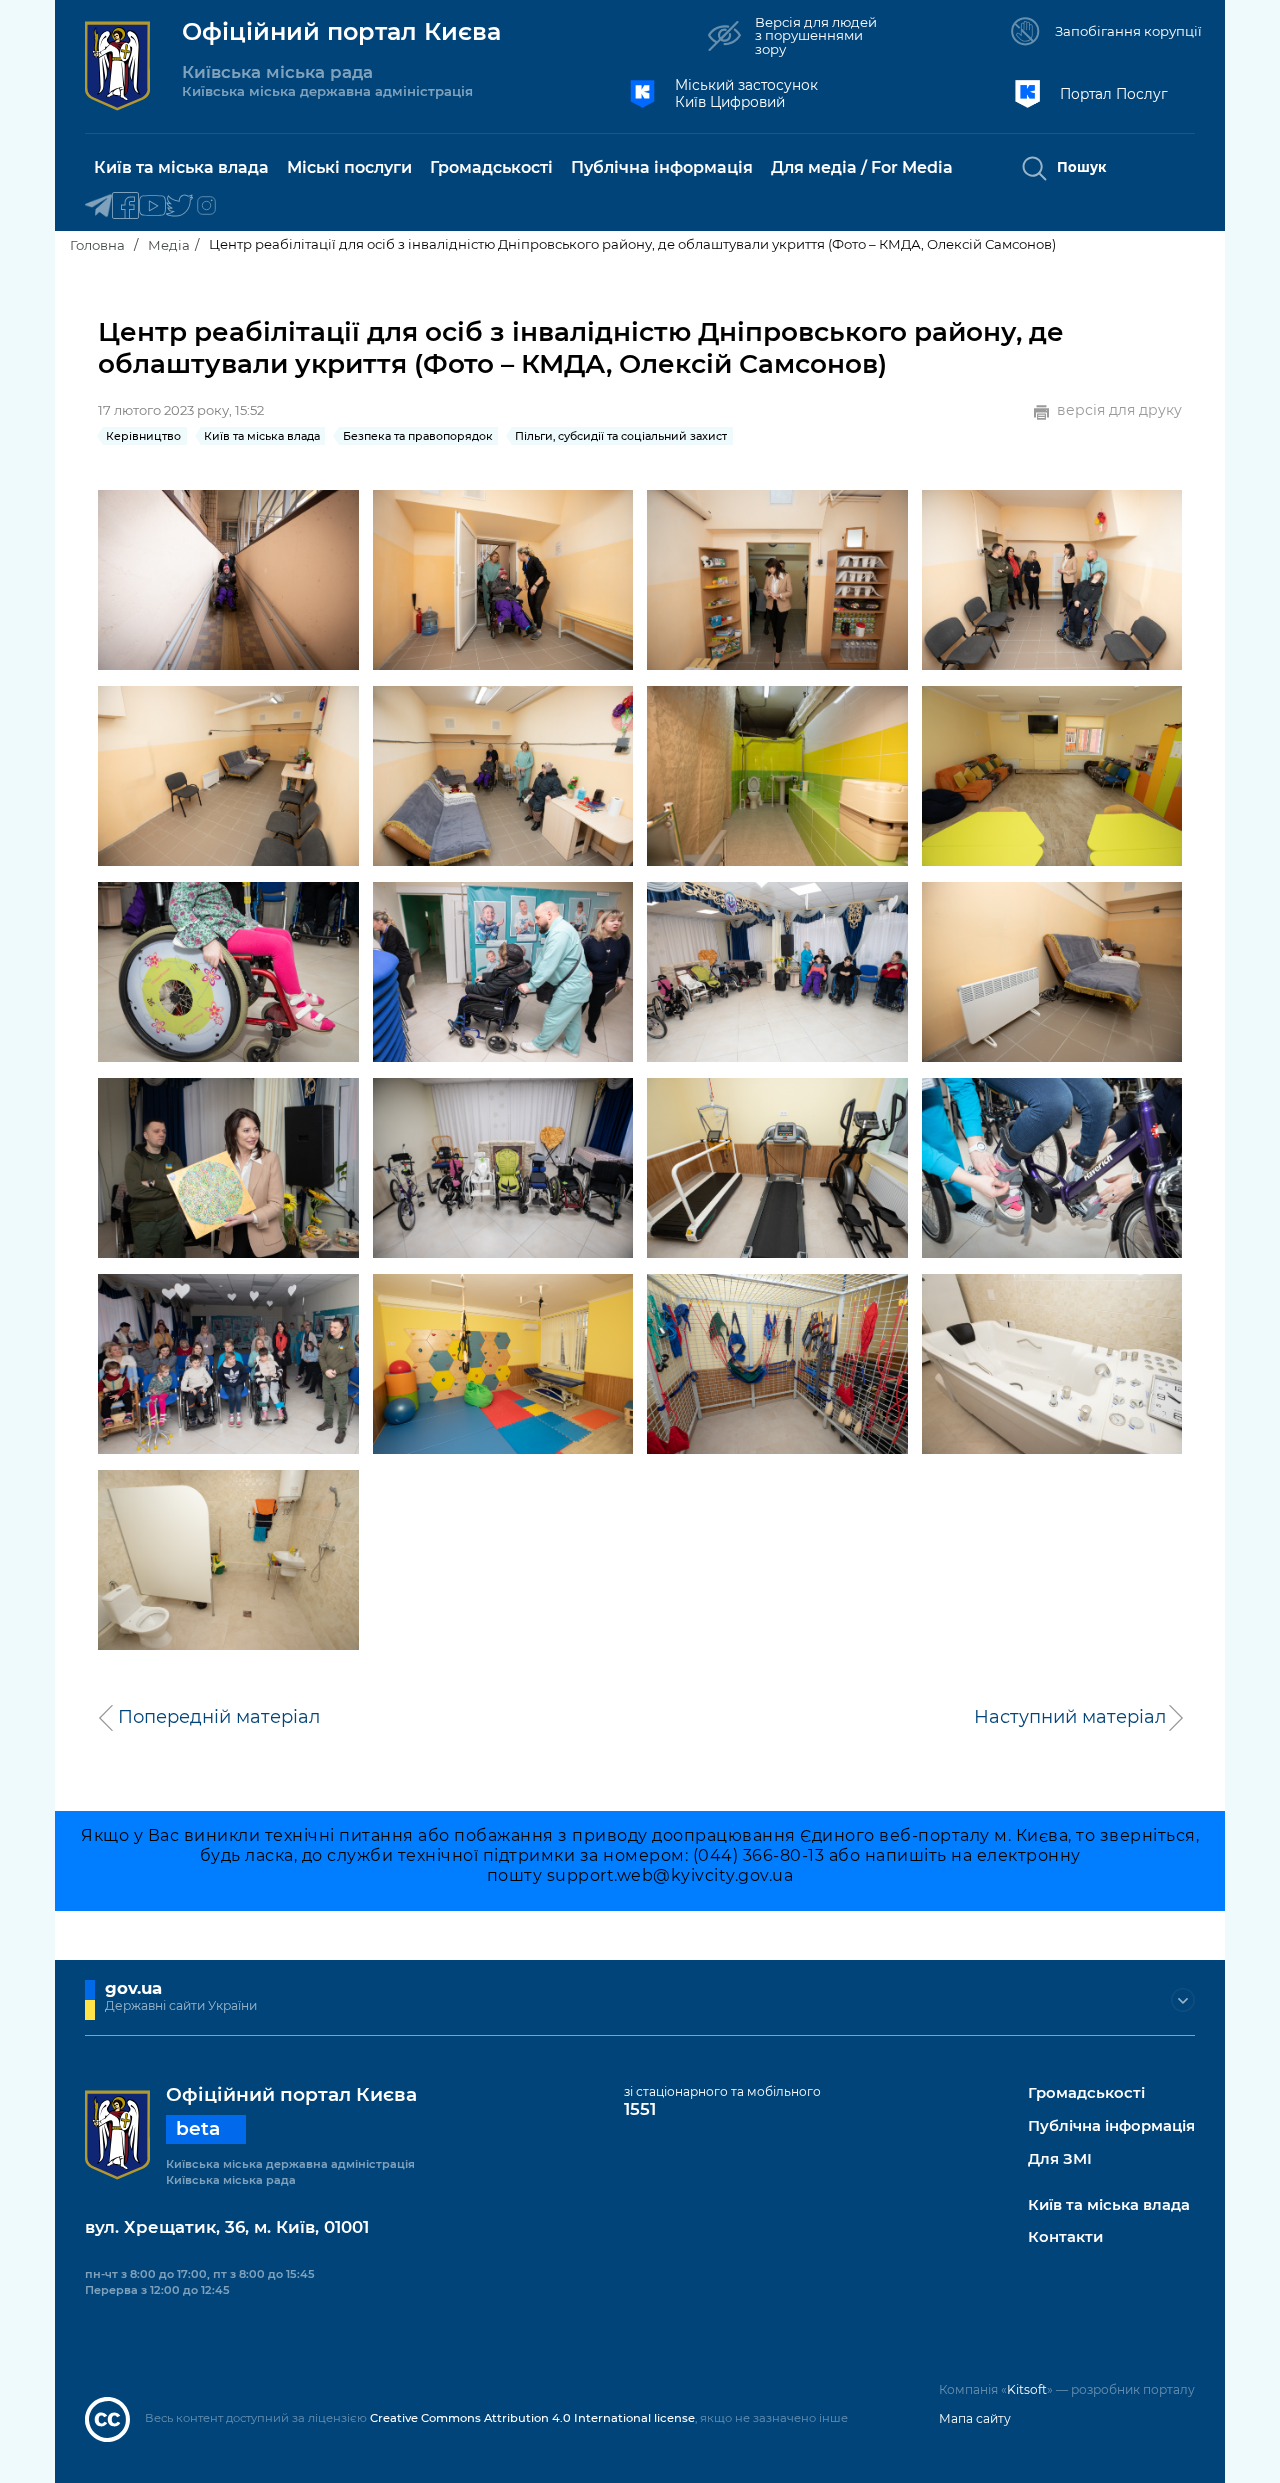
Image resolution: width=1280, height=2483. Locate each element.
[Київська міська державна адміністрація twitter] (179, 206)
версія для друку (1119, 410)
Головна (97, 245)
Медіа (169, 245)
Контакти (1065, 2237)
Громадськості (1086, 2093)
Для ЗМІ (1060, 2159)
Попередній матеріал (219, 1717)
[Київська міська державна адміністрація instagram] (206, 206)
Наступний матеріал (1070, 1717)
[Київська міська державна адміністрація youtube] (152, 206)
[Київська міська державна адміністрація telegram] (98, 206)
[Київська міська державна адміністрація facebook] (125, 206)
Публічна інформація (1111, 2126)
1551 (640, 2109)
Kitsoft (1027, 2389)
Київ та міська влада (1109, 2205)
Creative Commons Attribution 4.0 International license (532, 2418)
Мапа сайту (975, 2418)
